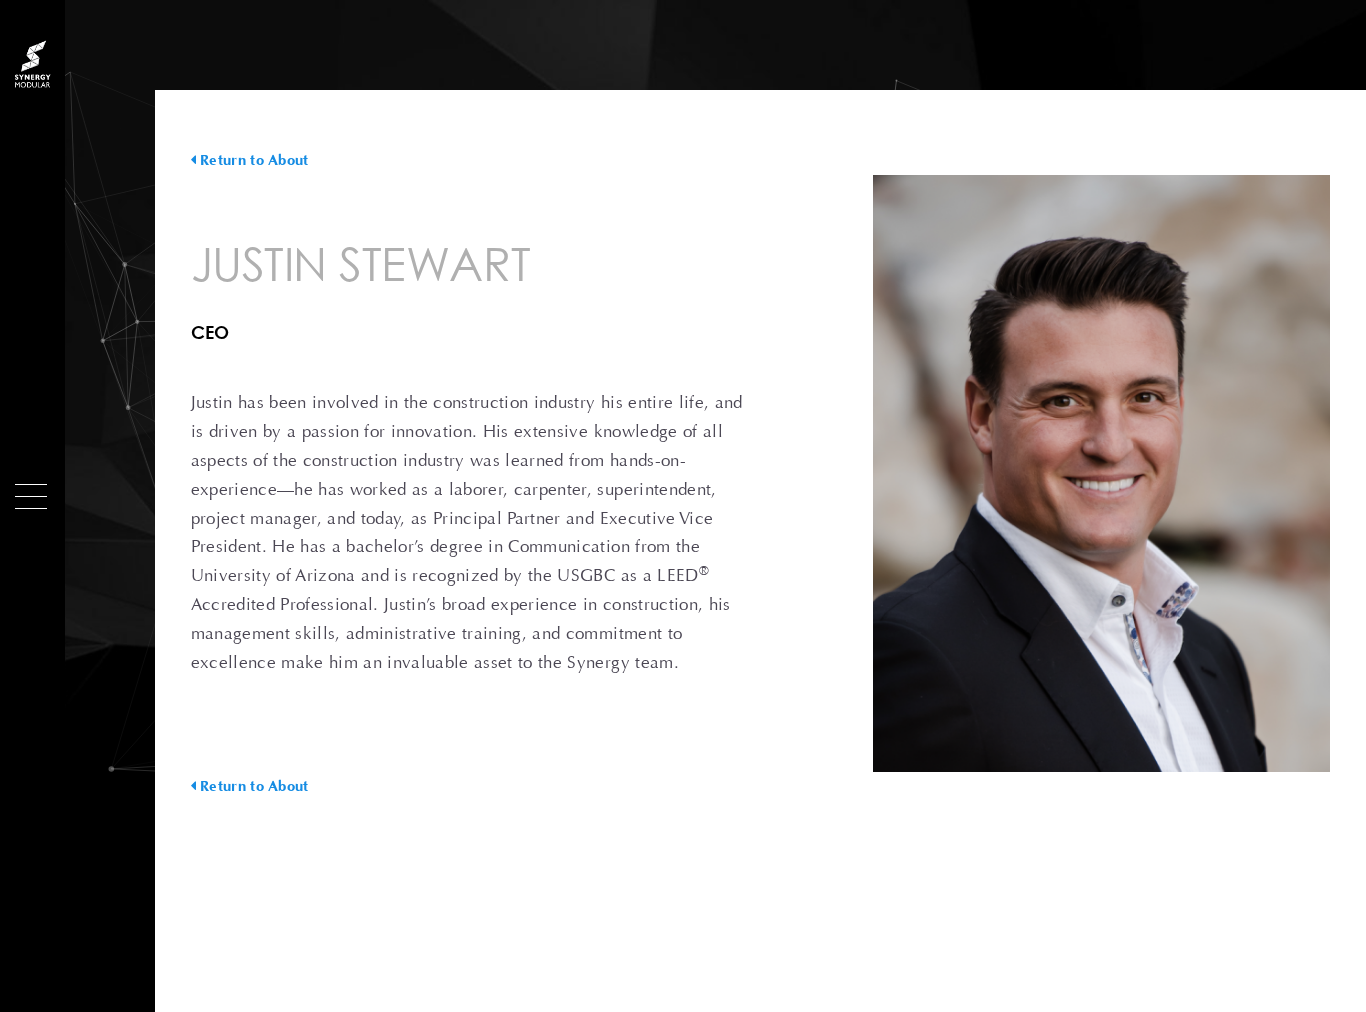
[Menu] (31, 496)
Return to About (252, 160)
